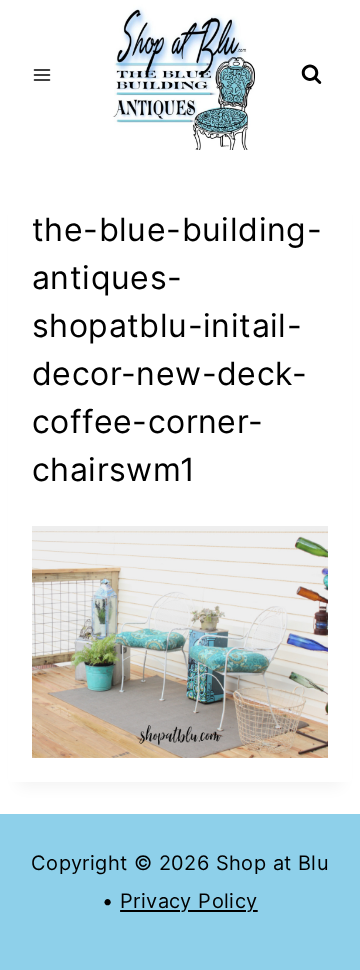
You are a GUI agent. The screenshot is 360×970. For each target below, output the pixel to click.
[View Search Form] (311, 75)
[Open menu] (42, 74)
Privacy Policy (189, 901)
